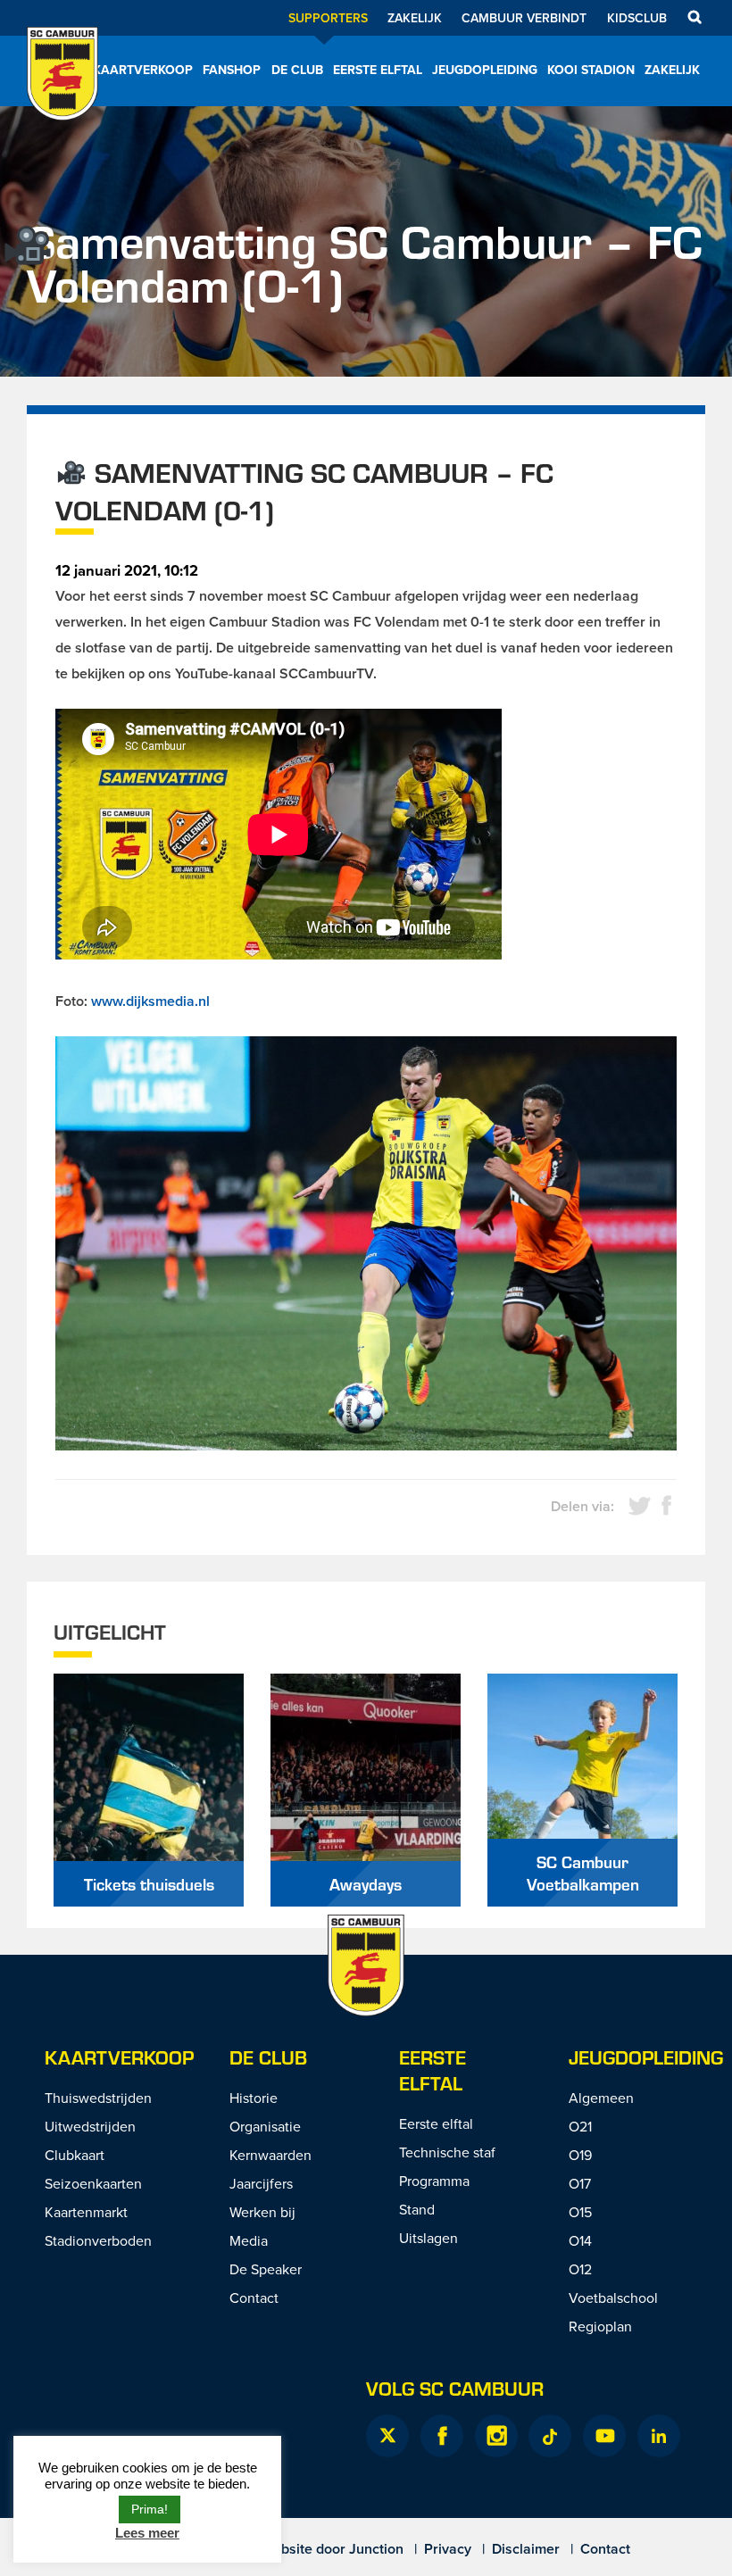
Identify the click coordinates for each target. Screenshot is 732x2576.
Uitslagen (428, 2238)
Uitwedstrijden (90, 2126)
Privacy (448, 2549)
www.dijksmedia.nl (150, 1001)
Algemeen (601, 2098)
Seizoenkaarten (93, 2183)
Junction (376, 2549)
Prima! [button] (150, 2509)
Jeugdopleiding (485, 70)
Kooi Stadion (591, 70)
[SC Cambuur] (62, 97)
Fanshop (232, 70)
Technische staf (447, 2152)
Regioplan (600, 2326)
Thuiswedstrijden (98, 2098)
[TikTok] (550, 2436)
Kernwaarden (270, 2155)
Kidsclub (637, 18)
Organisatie (265, 2126)
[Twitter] (387, 2436)
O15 (580, 2212)
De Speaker (266, 2269)
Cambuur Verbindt (524, 18)
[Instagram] (496, 2436)
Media (249, 2240)
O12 (580, 2269)
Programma (434, 2181)
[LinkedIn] (659, 2436)
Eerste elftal (378, 70)
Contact (254, 2298)
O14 (580, 2240)
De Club (297, 70)
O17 (580, 2183)
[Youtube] (604, 2436)
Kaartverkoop (143, 70)
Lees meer (147, 2533)
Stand (417, 2209)
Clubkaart (75, 2155)
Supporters (328, 18)
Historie (254, 2098)
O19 (580, 2155)
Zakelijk (415, 18)
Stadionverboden (98, 2240)
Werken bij (262, 2212)
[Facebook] (442, 2436)
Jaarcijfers (261, 2183)
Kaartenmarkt (86, 2212)
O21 (580, 2126)
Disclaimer (526, 2549)
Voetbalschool (613, 2298)
